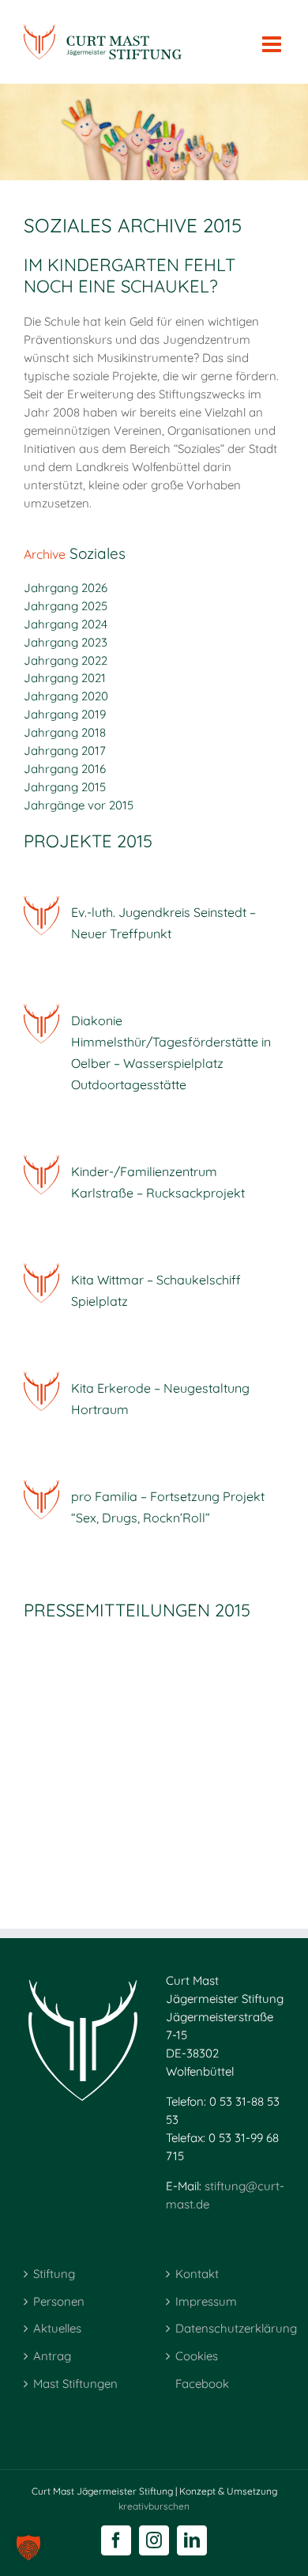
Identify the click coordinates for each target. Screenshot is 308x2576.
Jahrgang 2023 (66, 642)
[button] (28, 2548)
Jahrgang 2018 (65, 732)
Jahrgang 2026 (66, 588)
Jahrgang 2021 (65, 678)
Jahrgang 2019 (65, 714)
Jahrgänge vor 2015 (79, 805)
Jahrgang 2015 (65, 787)
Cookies (197, 2356)
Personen (59, 2301)
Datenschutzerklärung (226, 2328)
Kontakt (197, 2274)
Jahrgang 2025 (66, 606)
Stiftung (54, 2274)
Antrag (52, 2356)
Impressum (206, 2301)
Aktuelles (57, 2328)
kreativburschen (154, 2506)
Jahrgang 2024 (66, 624)
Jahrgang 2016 (65, 769)
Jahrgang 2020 (66, 696)
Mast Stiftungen (75, 2384)
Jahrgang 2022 (66, 660)
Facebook (202, 2384)
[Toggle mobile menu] (273, 36)
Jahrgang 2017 (65, 751)
